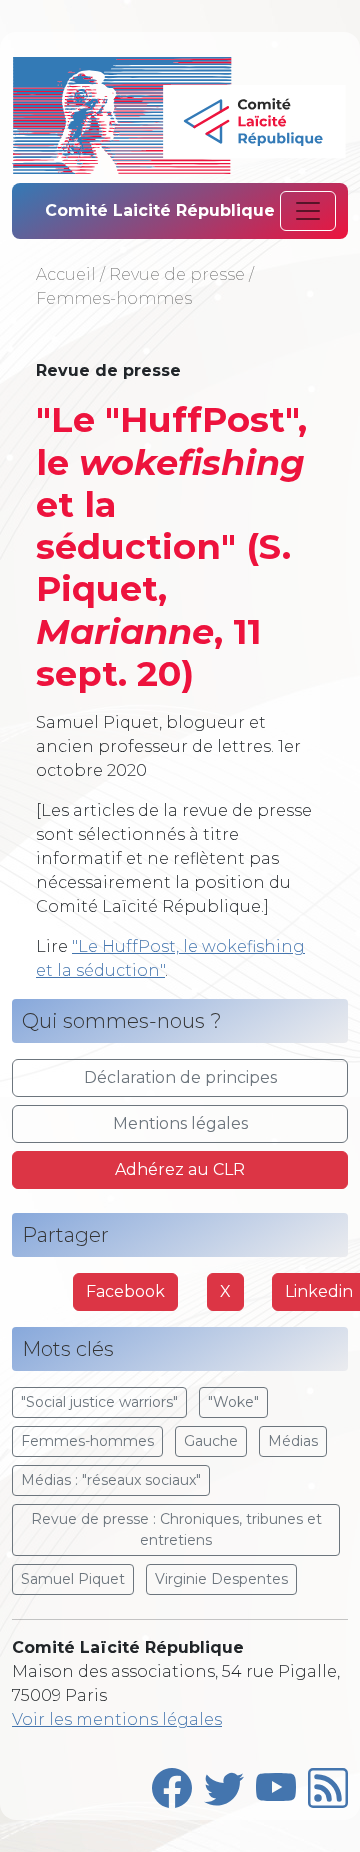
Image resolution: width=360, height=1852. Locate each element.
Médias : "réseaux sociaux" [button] (111, 1480)
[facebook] (172, 1784)
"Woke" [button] (233, 1402)
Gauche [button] (211, 1441)
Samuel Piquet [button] (73, 1579)
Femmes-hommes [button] (87, 1441)
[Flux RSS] (328, 1784)
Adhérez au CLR (180, 1169)
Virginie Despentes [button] (221, 1579)
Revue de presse (177, 274)
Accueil (66, 274)
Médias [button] (293, 1441)
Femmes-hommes (114, 298)
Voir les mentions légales (117, 1719)
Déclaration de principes (180, 1077)
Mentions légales (180, 1123)
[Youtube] (276, 1784)
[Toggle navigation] (308, 211)
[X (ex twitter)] (224, 1784)
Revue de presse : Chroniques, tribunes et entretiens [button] (176, 1529)
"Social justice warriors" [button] (99, 1402)
